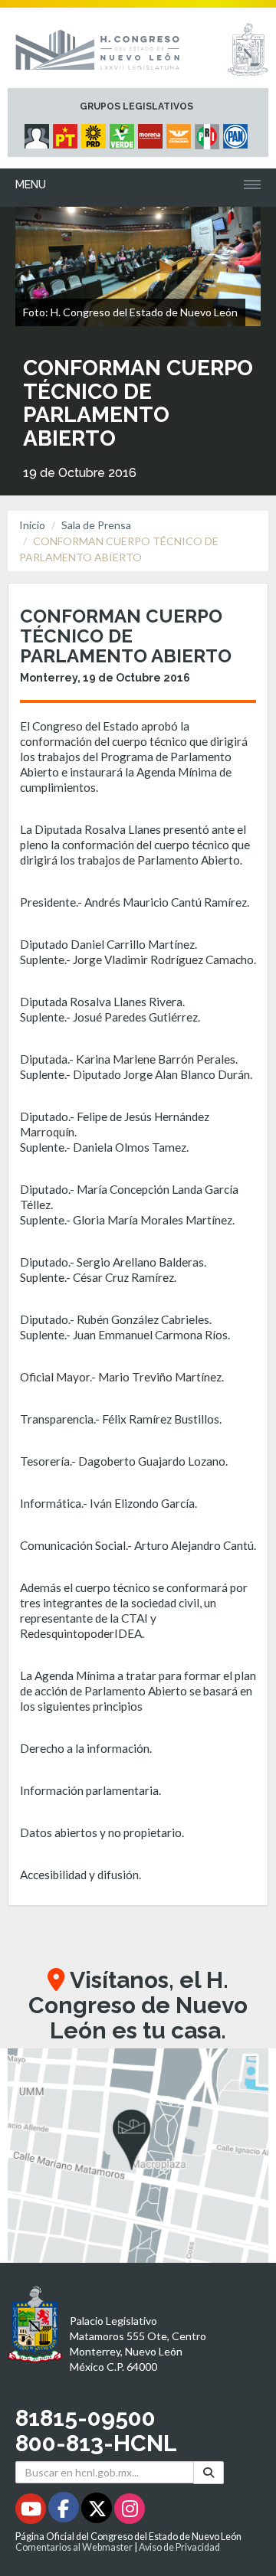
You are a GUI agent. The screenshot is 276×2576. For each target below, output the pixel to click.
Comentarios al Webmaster (74, 2547)
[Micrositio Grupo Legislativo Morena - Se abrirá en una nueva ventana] (152, 132)
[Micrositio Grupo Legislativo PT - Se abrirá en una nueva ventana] (67, 132)
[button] (138, 2156)
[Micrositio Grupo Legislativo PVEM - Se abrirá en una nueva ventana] (124, 132)
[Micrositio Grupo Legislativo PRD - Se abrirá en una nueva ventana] (95, 132)
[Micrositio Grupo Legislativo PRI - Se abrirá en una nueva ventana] (209, 132)
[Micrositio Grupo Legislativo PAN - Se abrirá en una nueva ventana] (237, 132)
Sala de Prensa (96, 525)
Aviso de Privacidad (179, 2547)
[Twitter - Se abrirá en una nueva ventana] (98, 2511)
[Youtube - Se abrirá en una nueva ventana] (32, 2511)
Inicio (32, 525)
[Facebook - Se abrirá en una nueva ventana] (65, 2511)
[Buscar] (209, 2472)
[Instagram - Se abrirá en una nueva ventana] (130, 2511)
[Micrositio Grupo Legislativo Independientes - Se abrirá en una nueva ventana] (39, 132)
